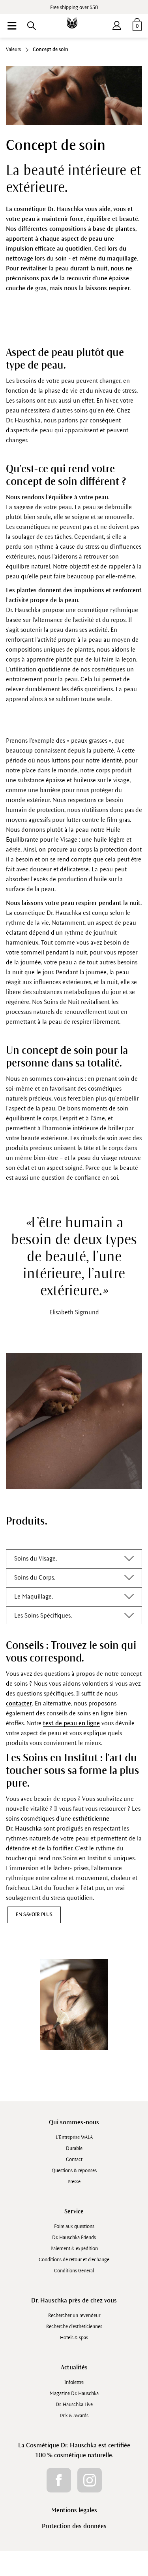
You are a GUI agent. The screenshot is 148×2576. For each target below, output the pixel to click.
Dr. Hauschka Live (74, 2405)
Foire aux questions (74, 2226)
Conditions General (74, 2271)
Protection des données (74, 2526)
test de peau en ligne (71, 1723)
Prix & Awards (74, 2416)
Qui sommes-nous (74, 2122)
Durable (74, 2148)
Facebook (59, 2480)
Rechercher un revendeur (74, 2316)
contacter (19, 1703)
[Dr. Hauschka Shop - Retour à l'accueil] (74, 17)
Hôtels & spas (74, 2338)
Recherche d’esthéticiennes (74, 2327)
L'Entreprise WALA (74, 2137)
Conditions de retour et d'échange (74, 2260)
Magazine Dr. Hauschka (74, 2393)
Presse (74, 2182)
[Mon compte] (117, 24)
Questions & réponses (74, 2171)
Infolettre (74, 2382)
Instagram (90, 2480)
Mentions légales (74, 2510)
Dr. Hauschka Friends (74, 2238)
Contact (74, 2160)
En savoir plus (34, 1914)
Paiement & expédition (74, 2249)
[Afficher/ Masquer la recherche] (32, 26)
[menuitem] (12, 26)
